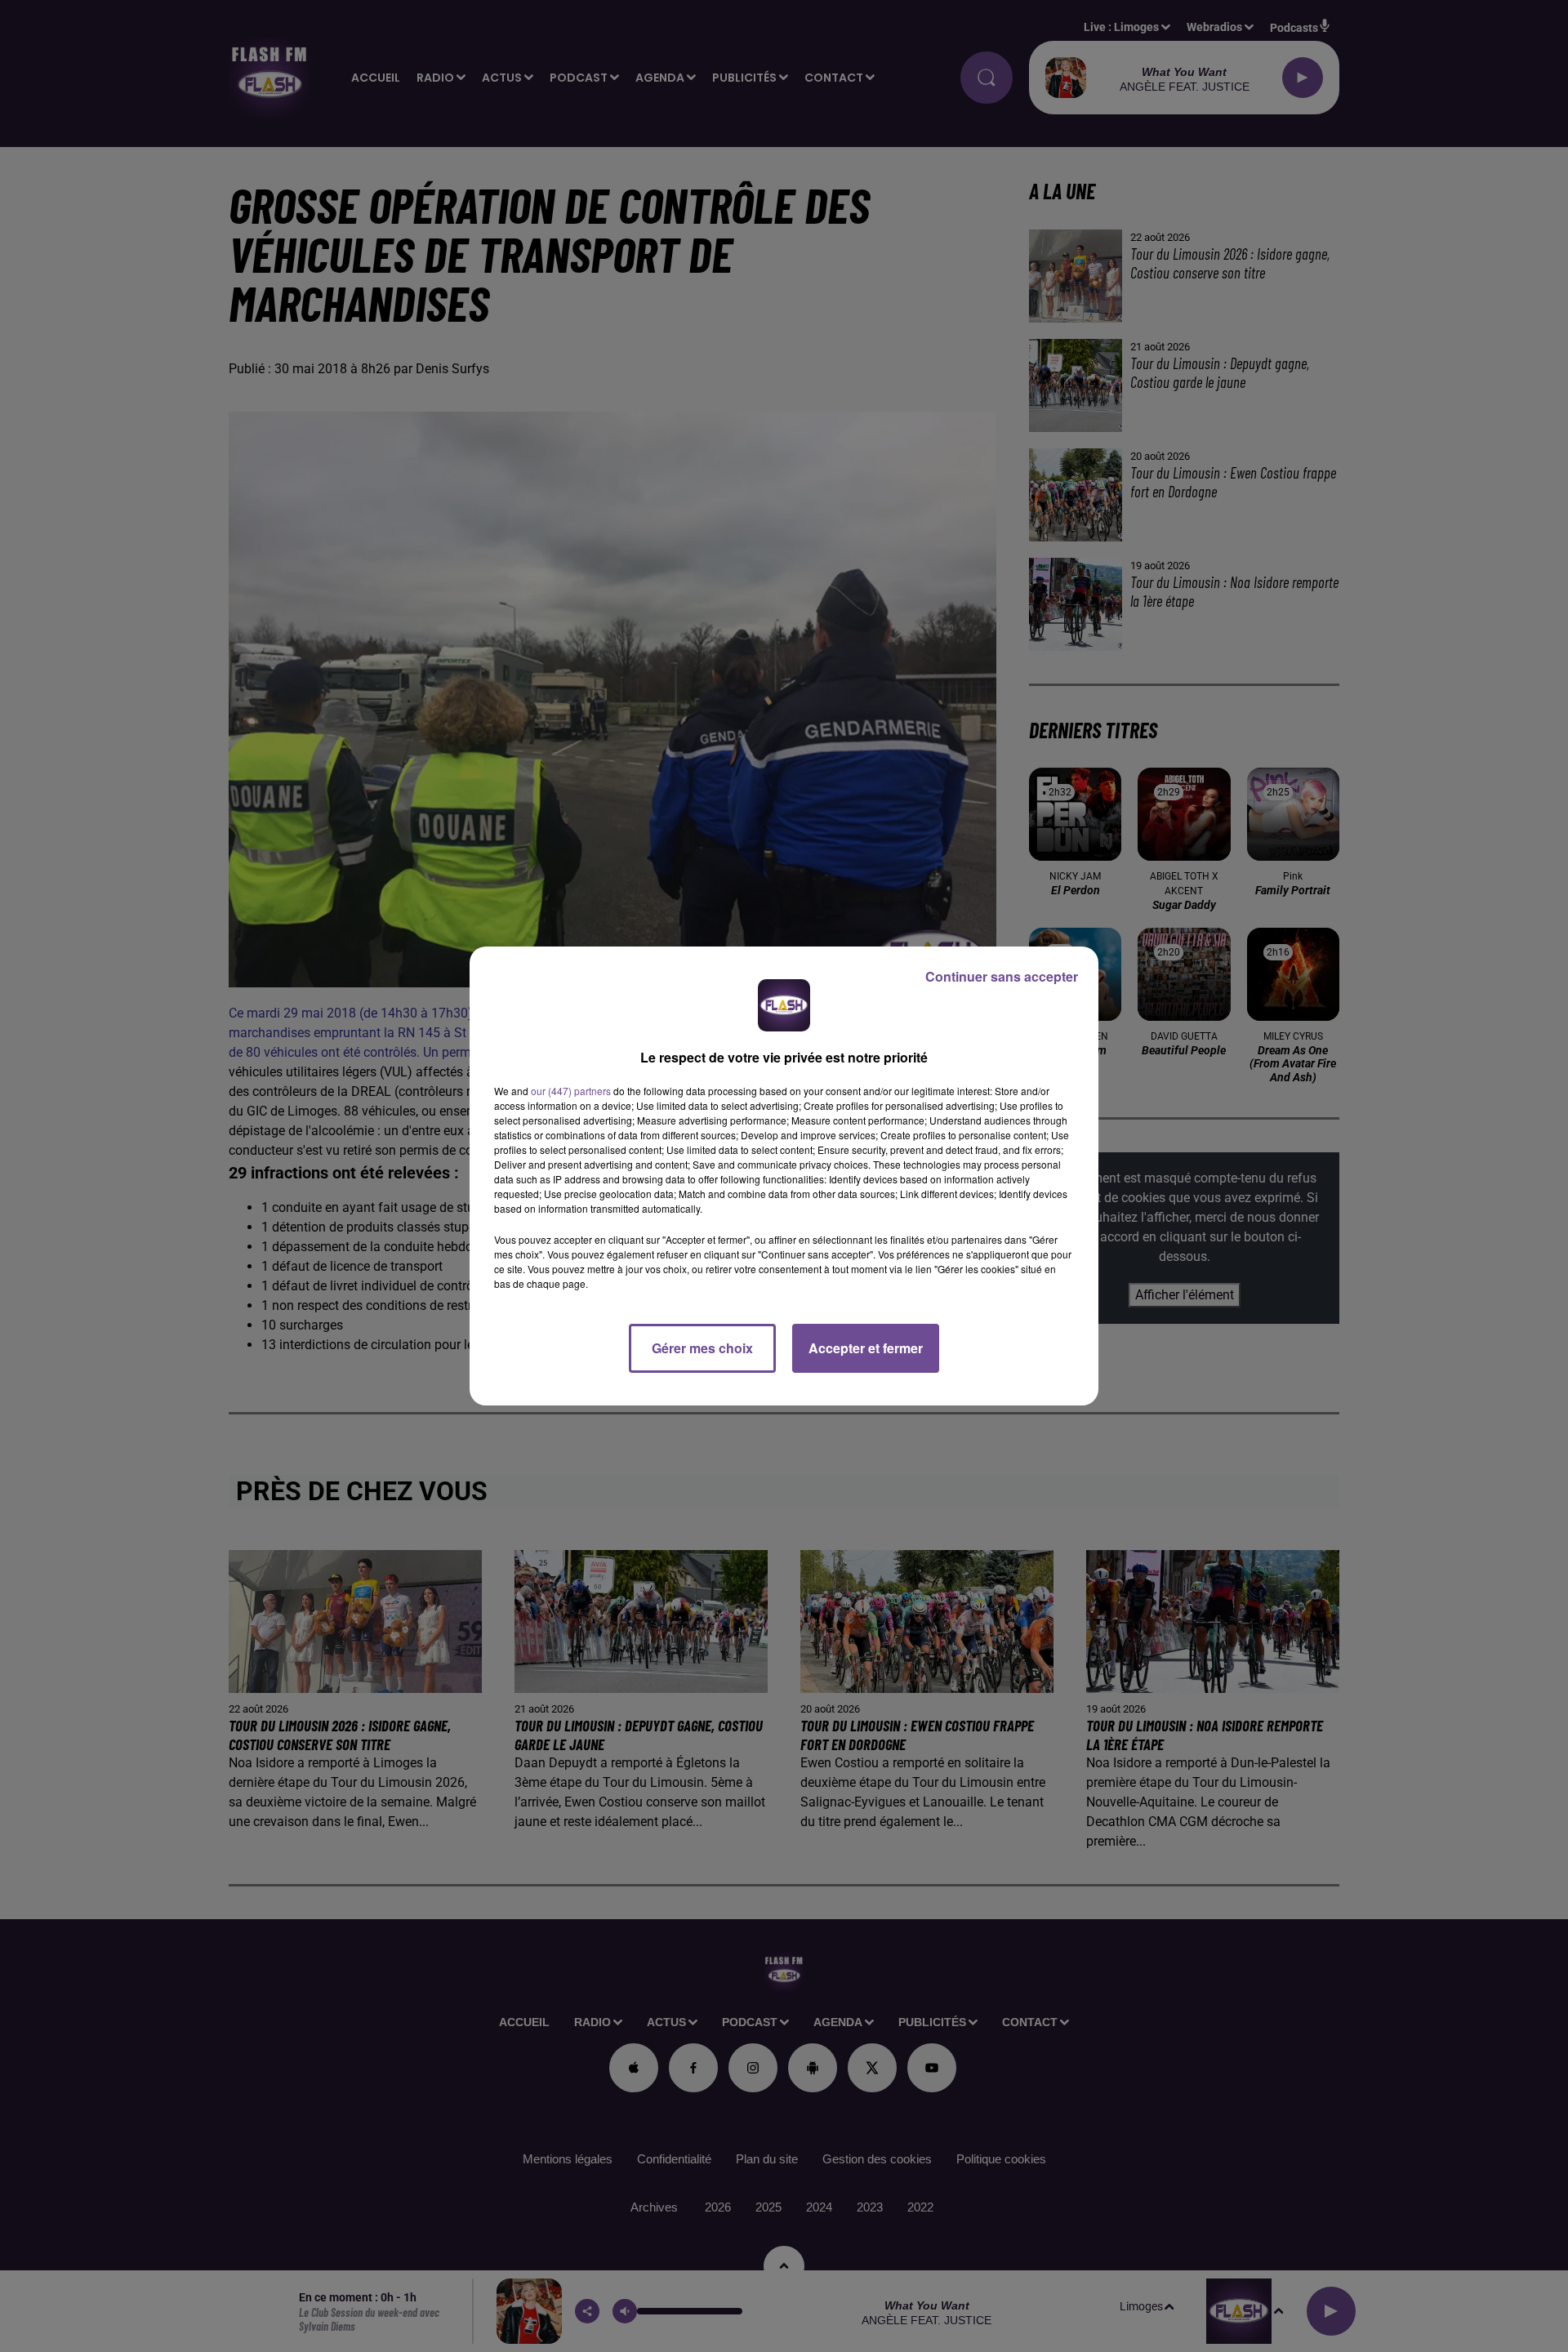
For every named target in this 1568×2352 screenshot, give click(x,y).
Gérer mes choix (702, 1348)
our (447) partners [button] (571, 1091)
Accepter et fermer (866, 1348)
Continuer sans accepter (1002, 976)
